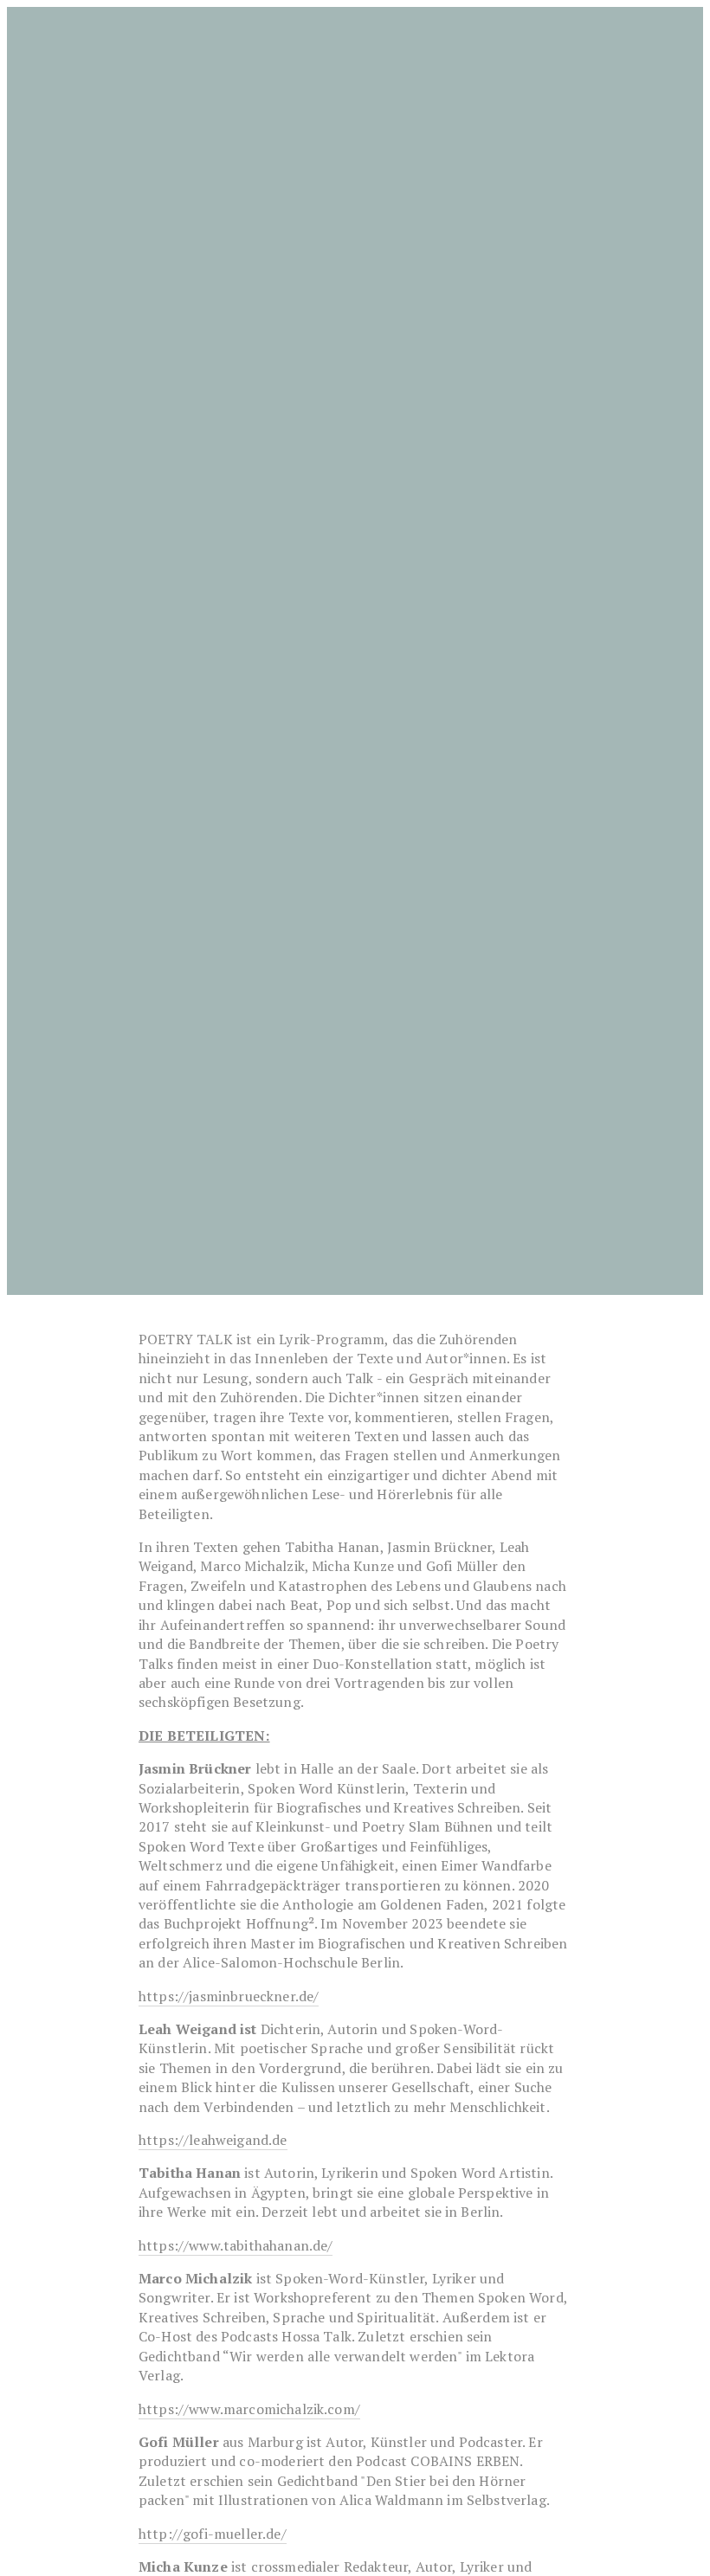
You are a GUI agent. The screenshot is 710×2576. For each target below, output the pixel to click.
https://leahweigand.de (213, 2140)
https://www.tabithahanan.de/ (236, 2245)
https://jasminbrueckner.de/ (229, 1996)
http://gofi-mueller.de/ (213, 2534)
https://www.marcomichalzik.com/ (249, 2409)
